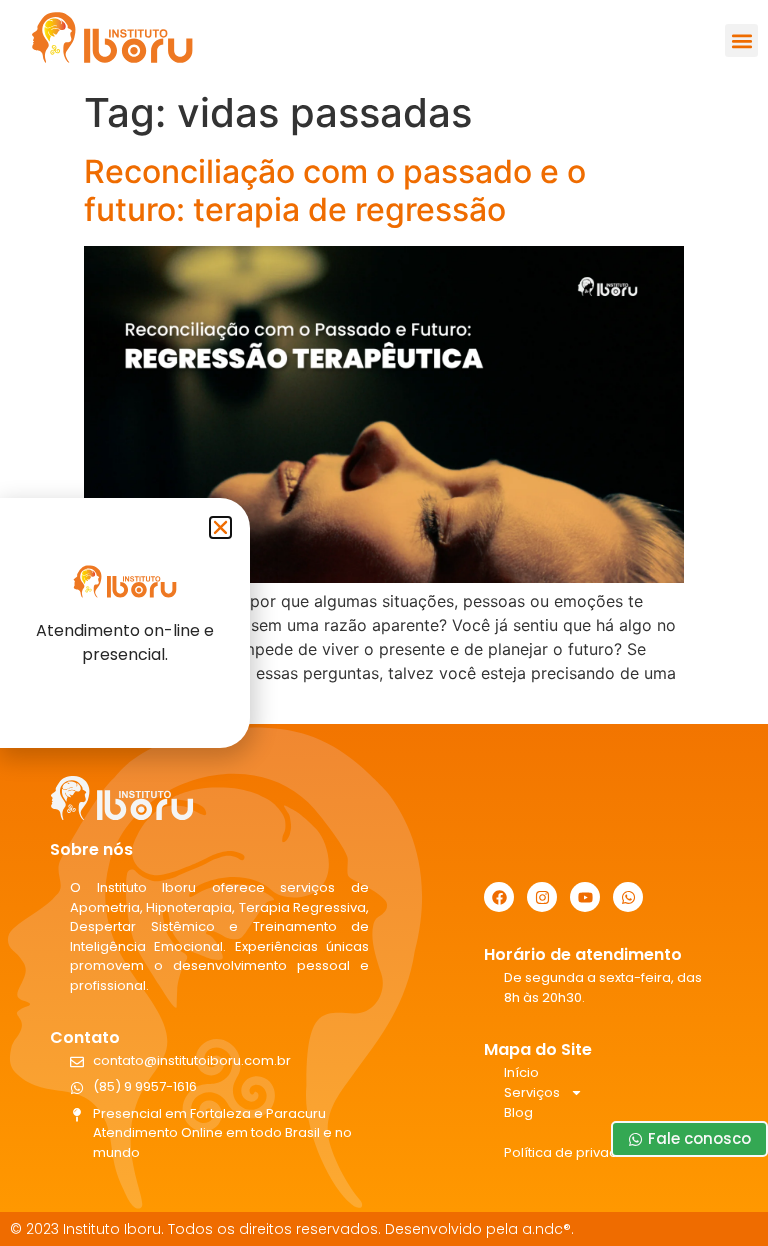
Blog (518, 1112)
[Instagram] (542, 897)
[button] (741, 40)
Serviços (532, 1092)
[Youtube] (585, 897)
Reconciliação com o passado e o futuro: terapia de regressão (335, 190)
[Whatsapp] (628, 897)
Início (521, 1072)
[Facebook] (499, 897)
